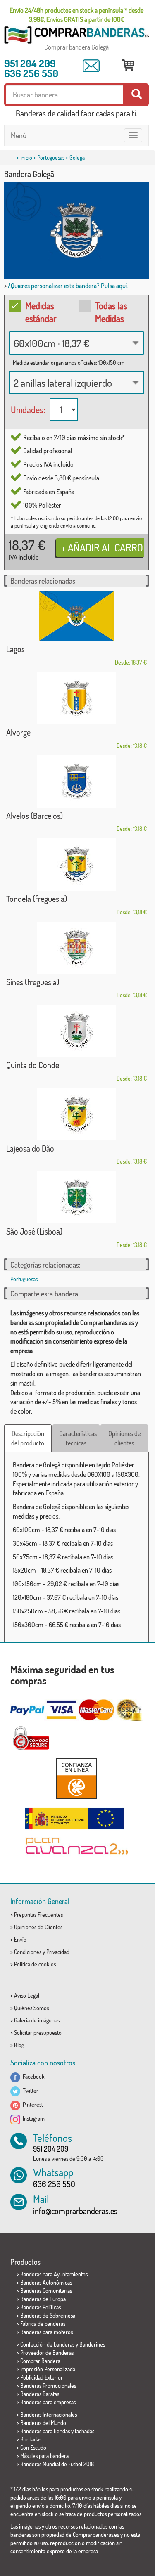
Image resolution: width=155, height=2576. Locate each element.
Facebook (32, 2076)
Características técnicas (78, 1438)
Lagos (15, 649)
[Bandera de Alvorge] (76, 698)
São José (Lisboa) (34, 1231)
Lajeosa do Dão (30, 1148)
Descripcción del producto (28, 1438)
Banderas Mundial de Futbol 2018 (57, 2464)
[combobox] (76, 343)
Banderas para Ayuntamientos (54, 2274)
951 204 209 (30, 63)
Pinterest (32, 2104)
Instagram (32, 2118)
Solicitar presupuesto (38, 2033)
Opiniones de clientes (124, 1438)
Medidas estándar (41, 312)
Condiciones (28, 1952)
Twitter (29, 2090)
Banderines (92, 2344)
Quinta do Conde (33, 1065)
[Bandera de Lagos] (76, 616)
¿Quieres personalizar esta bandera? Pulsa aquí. (68, 286)
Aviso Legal (27, 1995)
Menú (19, 135)
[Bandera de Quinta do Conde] (76, 1031)
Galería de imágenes (37, 2020)
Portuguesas (51, 157)
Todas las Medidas (111, 312)
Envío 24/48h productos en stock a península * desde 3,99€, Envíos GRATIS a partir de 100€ (76, 15)
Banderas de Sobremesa (48, 2315)
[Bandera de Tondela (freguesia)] (76, 865)
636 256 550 (31, 73)
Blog (19, 2045)
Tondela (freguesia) (37, 899)
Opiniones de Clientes (38, 1927)
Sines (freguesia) (33, 982)
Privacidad (58, 1952)
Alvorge (18, 732)
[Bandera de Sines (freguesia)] (76, 948)
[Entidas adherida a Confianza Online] (76, 1778)
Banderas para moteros (46, 2332)
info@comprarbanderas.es (75, 2211)
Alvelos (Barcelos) (35, 816)
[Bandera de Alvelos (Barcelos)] (76, 782)
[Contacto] (91, 66)
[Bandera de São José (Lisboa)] (76, 1197)
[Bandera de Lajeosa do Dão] (76, 1114)
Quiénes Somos (31, 2008)
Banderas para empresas (48, 2402)
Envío (20, 1939)
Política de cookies (35, 1964)
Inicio (26, 157)
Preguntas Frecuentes (38, 1915)
